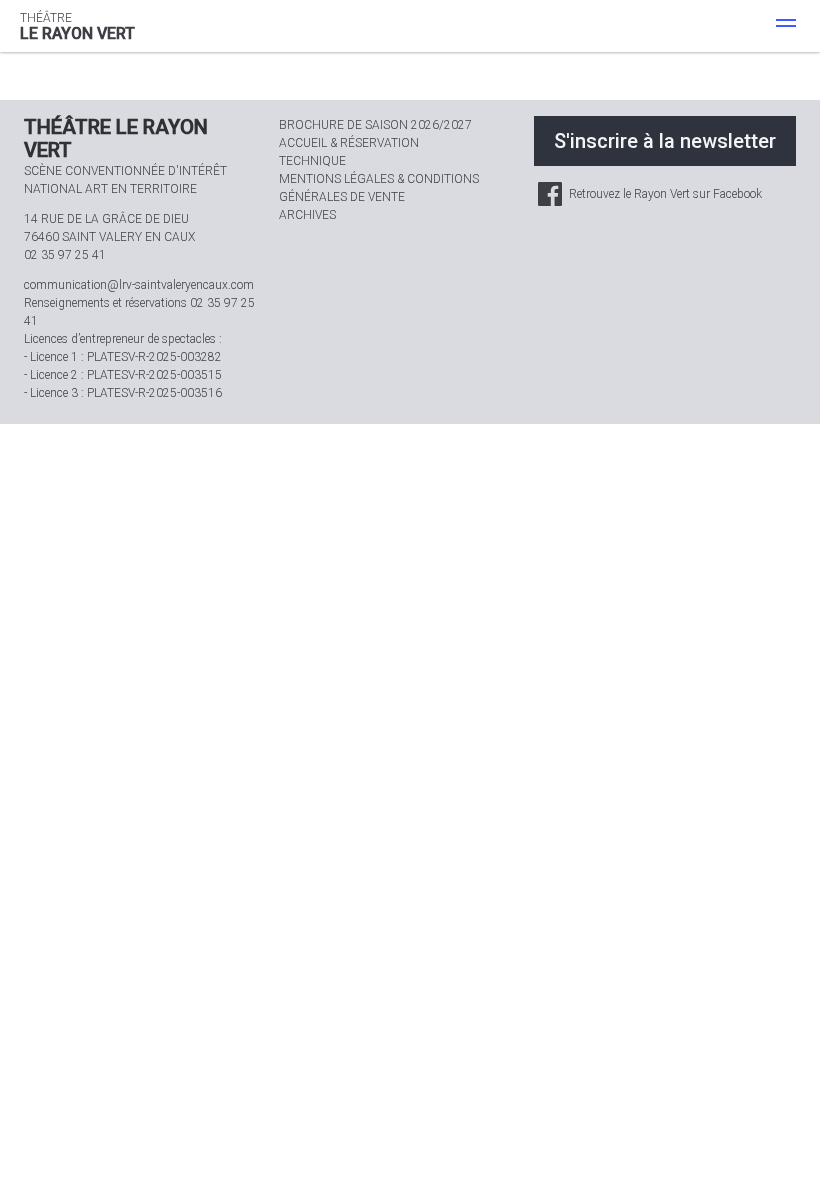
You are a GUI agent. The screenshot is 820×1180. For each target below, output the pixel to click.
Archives (307, 215)
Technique (312, 161)
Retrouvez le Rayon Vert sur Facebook (664, 194)
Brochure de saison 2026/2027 (375, 125)
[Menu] (786, 26)
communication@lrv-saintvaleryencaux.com (139, 285)
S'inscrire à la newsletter (665, 141)
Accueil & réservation (349, 143)
